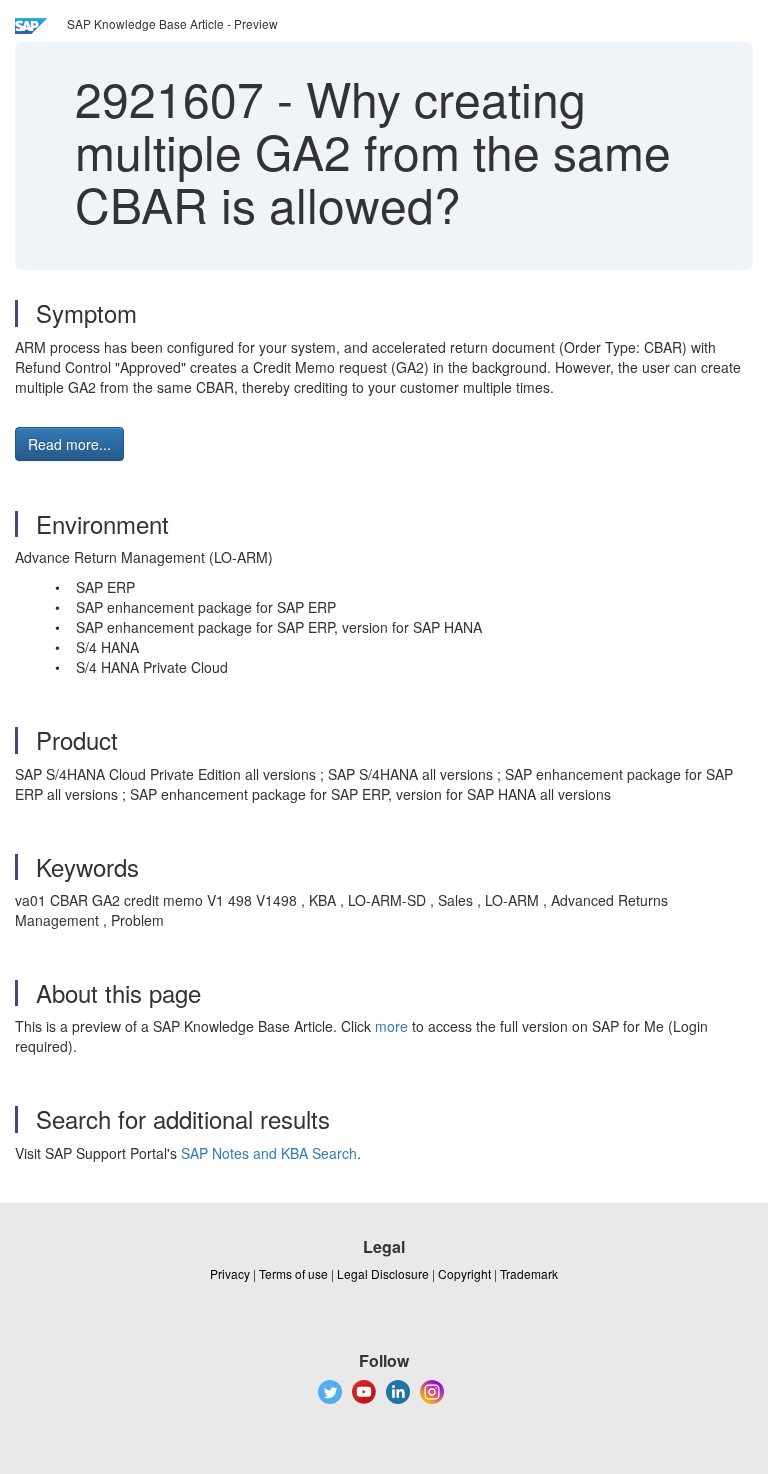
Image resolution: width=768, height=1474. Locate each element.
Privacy (230, 1273)
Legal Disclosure (383, 1273)
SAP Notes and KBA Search (269, 1153)
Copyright (464, 1273)
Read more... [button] (69, 444)
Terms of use (293, 1273)
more (391, 1026)
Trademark (529, 1273)
